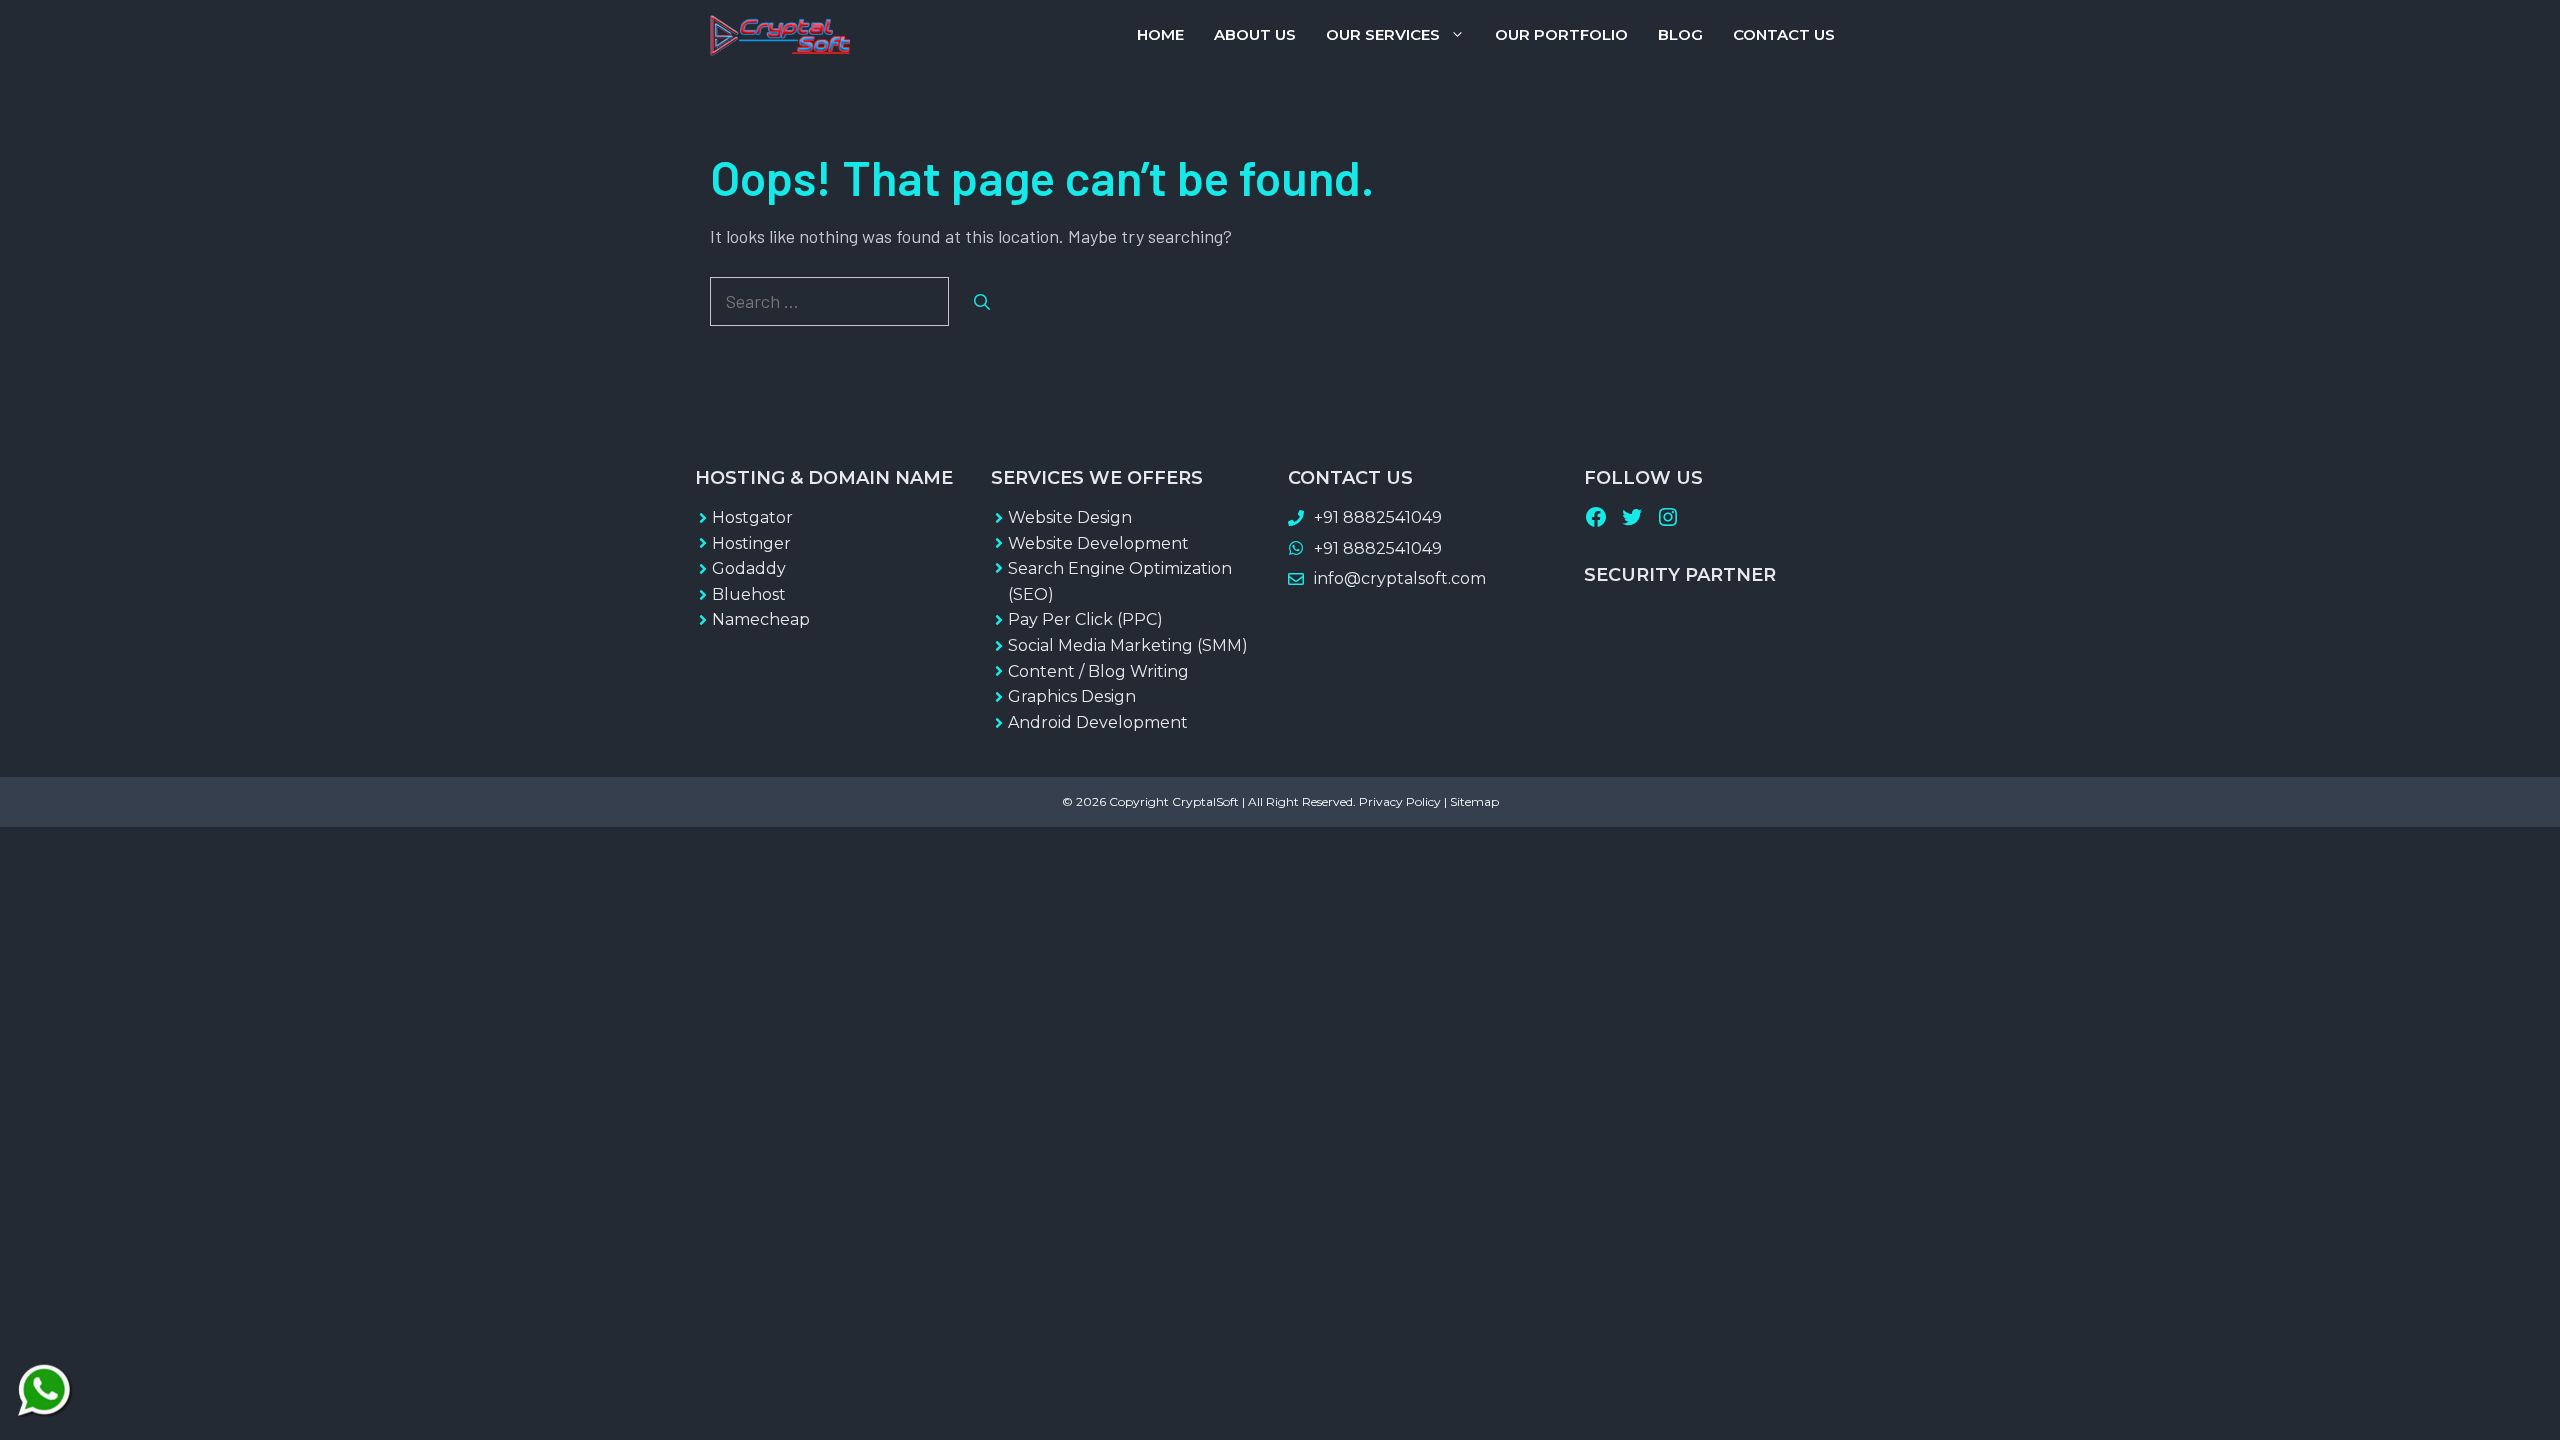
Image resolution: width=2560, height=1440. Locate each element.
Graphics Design (1072, 696)
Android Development (1098, 722)
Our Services (1383, 34)
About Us (1255, 34)
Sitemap (1474, 801)
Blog (1680, 34)
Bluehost (749, 594)
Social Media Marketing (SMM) (1128, 645)
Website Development (1098, 543)
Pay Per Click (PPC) (1085, 619)
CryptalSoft (1205, 801)
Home (1160, 34)
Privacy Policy (1400, 801)
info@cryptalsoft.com (1400, 578)
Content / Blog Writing (1098, 671)
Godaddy (749, 568)
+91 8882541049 (1378, 517)
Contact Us (1784, 34)
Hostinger (751, 543)
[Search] (982, 302)
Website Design (1070, 517)
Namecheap (761, 619)
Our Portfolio (1561, 34)
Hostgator (752, 517)
